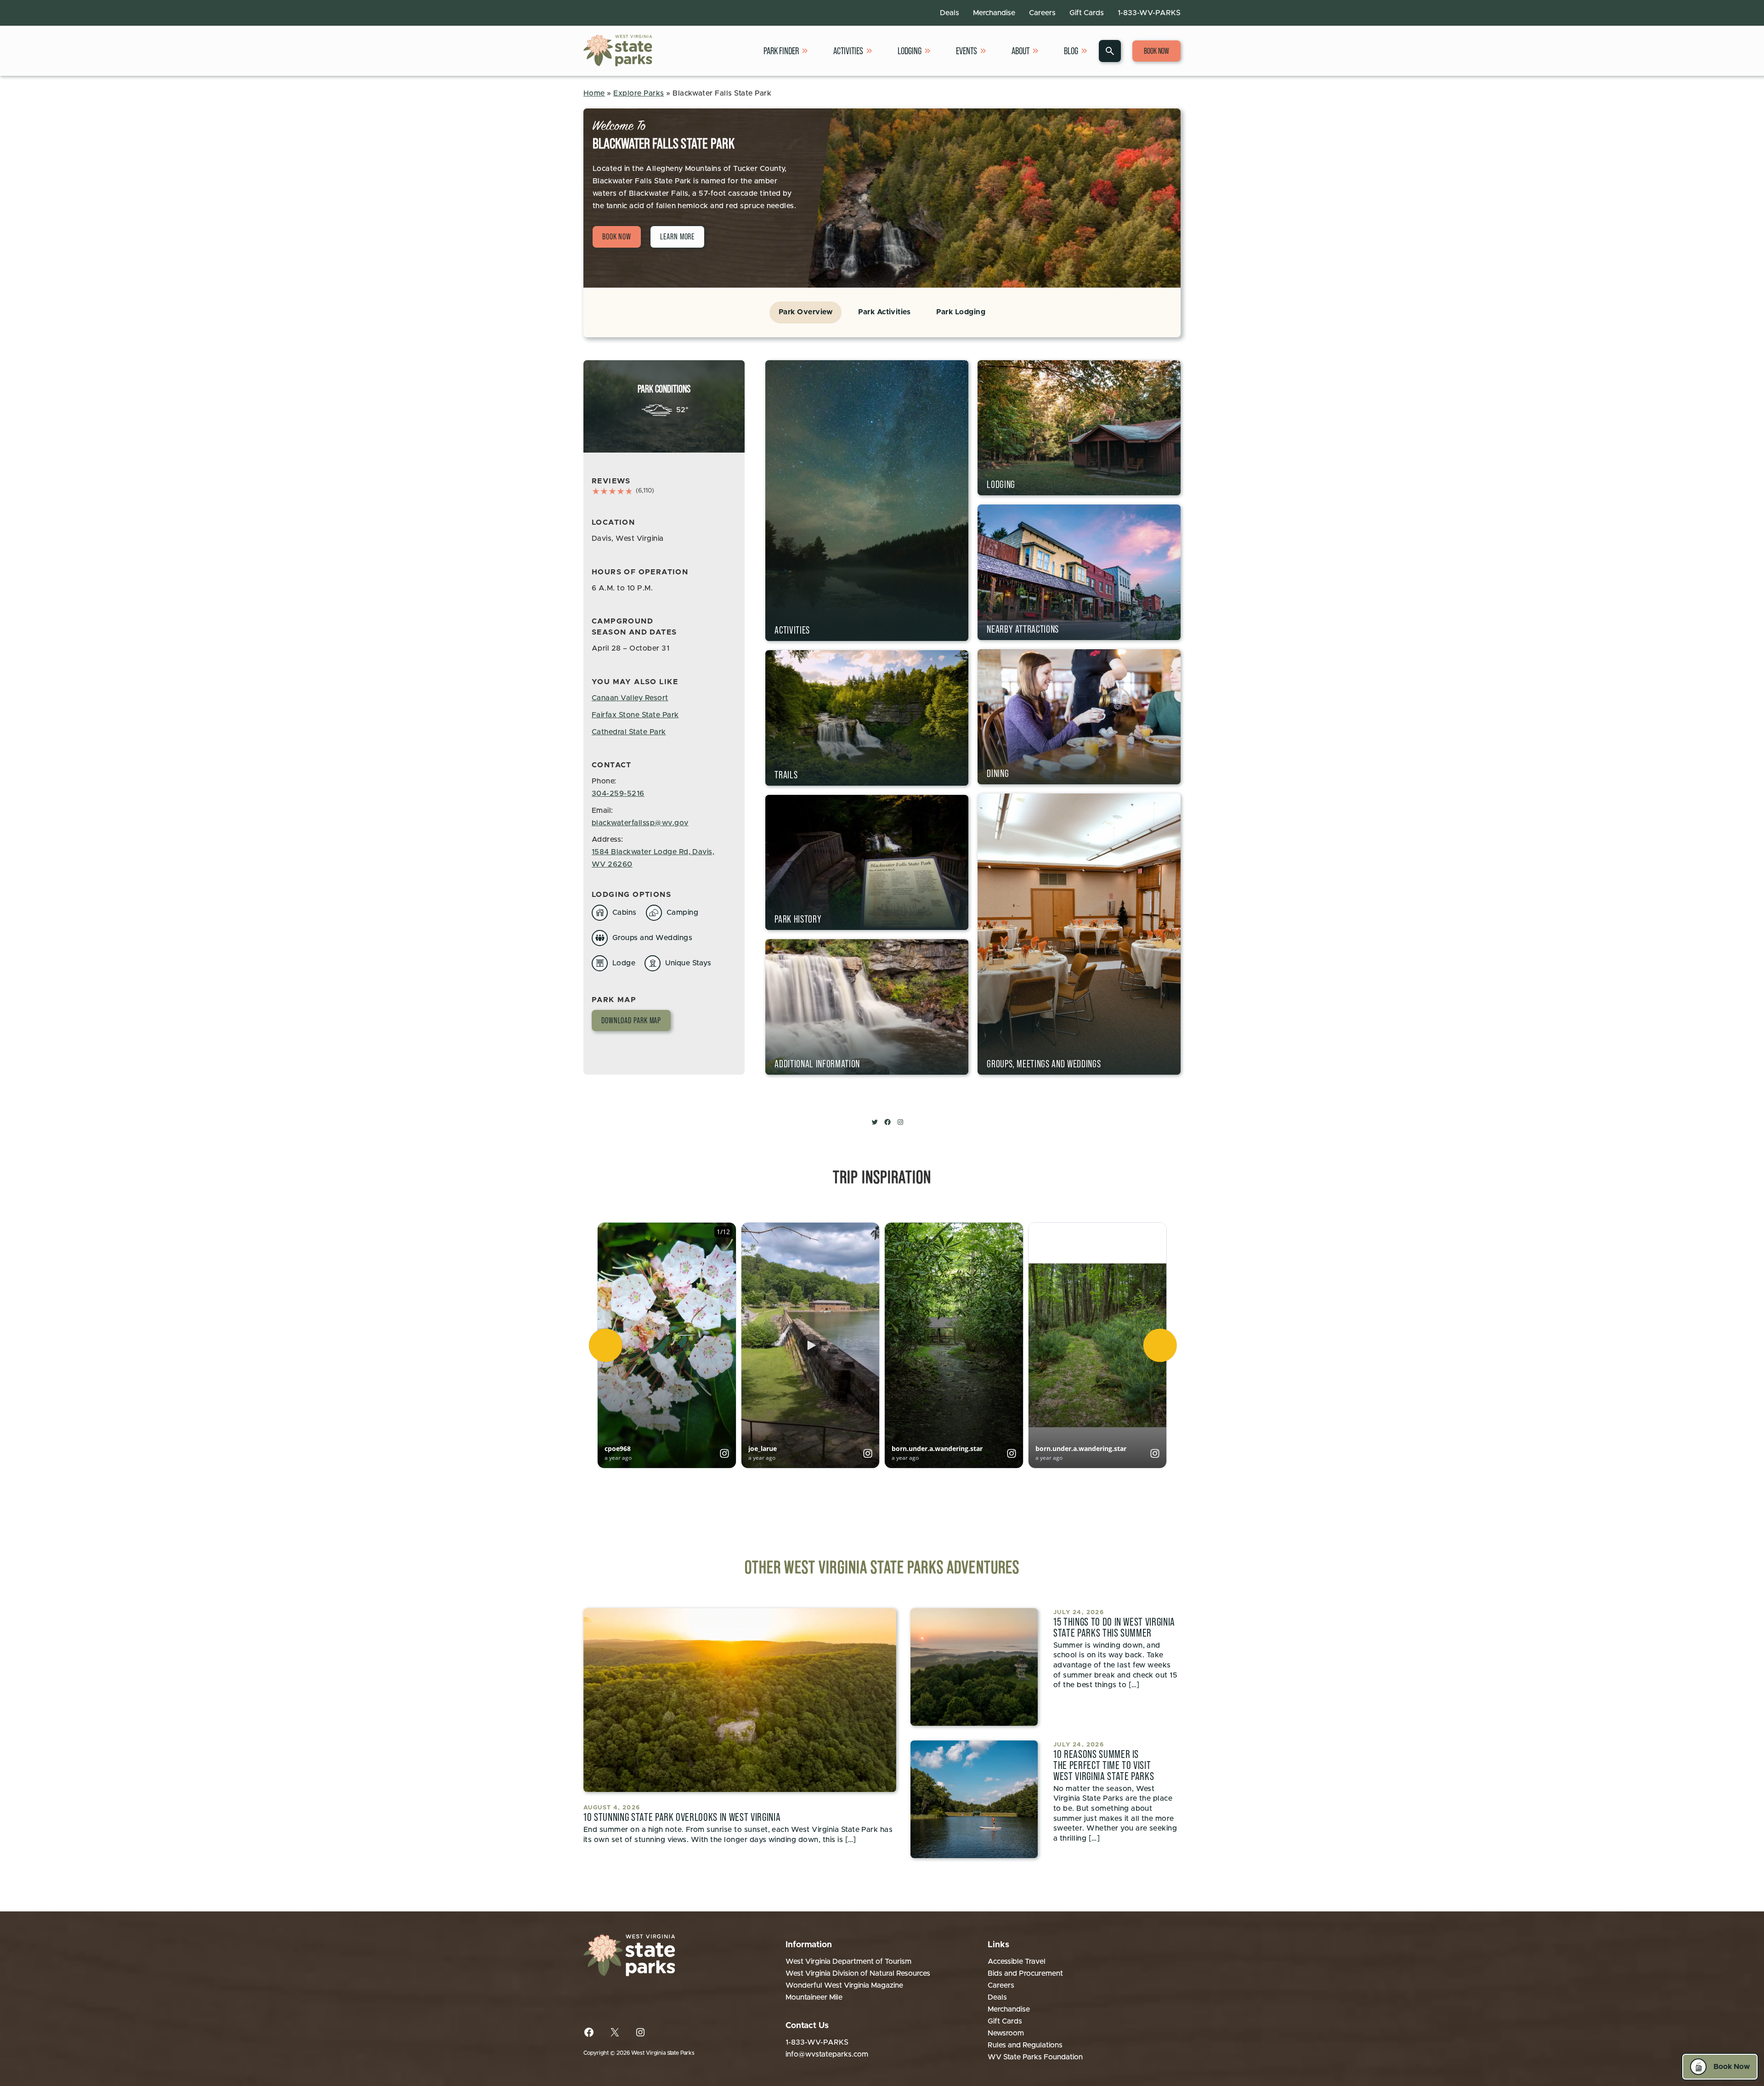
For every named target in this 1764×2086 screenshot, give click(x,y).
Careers (1042, 13)
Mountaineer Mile (814, 1997)
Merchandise (994, 13)
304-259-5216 (618, 794)
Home (594, 93)
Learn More (677, 237)
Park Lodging (961, 312)
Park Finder (781, 51)
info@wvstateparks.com (827, 2054)
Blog (1071, 51)
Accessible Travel (1017, 1961)
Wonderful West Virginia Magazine (844, 1985)
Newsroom (1006, 2033)
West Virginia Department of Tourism (848, 1961)
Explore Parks (639, 93)
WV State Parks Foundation (1035, 2057)
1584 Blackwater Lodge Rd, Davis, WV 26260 (653, 858)
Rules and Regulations (1025, 2045)
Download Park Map (631, 1020)
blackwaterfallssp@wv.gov (640, 823)
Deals (950, 13)
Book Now (1156, 51)
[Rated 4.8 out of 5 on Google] (612, 491)
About (1021, 51)
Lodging (910, 51)
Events (967, 51)
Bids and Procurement (1025, 1973)
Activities (848, 51)
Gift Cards (1087, 13)
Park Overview (806, 312)
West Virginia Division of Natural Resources (858, 1973)
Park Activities (884, 312)
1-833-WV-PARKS (1149, 13)
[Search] (1110, 51)
